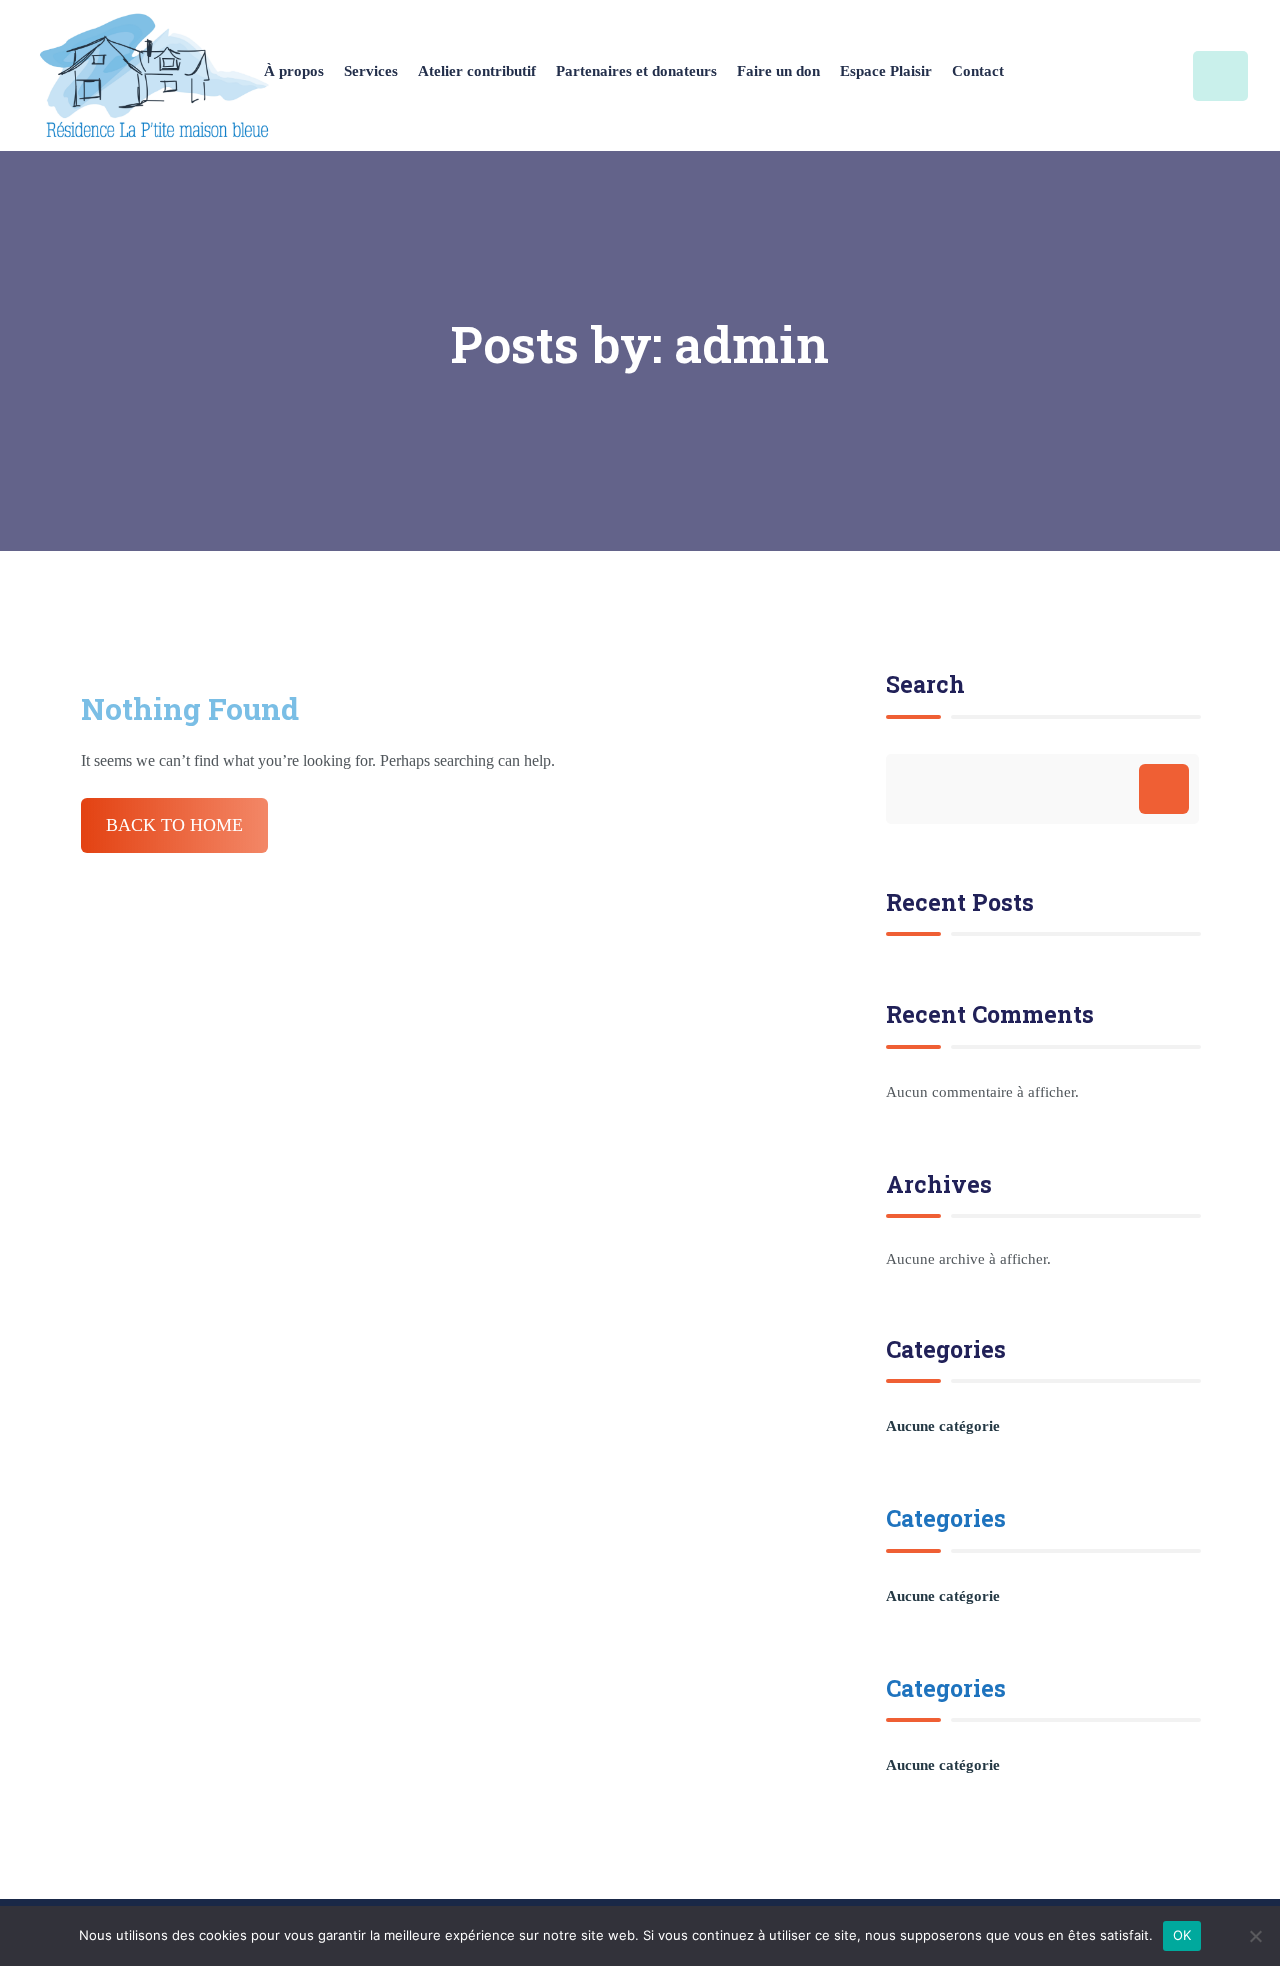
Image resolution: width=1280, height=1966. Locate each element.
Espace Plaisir (886, 71)
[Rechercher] (1164, 789)
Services (371, 71)
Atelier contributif (477, 71)
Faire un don (778, 71)
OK (1182, 1935)
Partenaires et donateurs (636, 71)
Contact (978, 71)
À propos (294, 71)
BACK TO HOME (174, 825)
